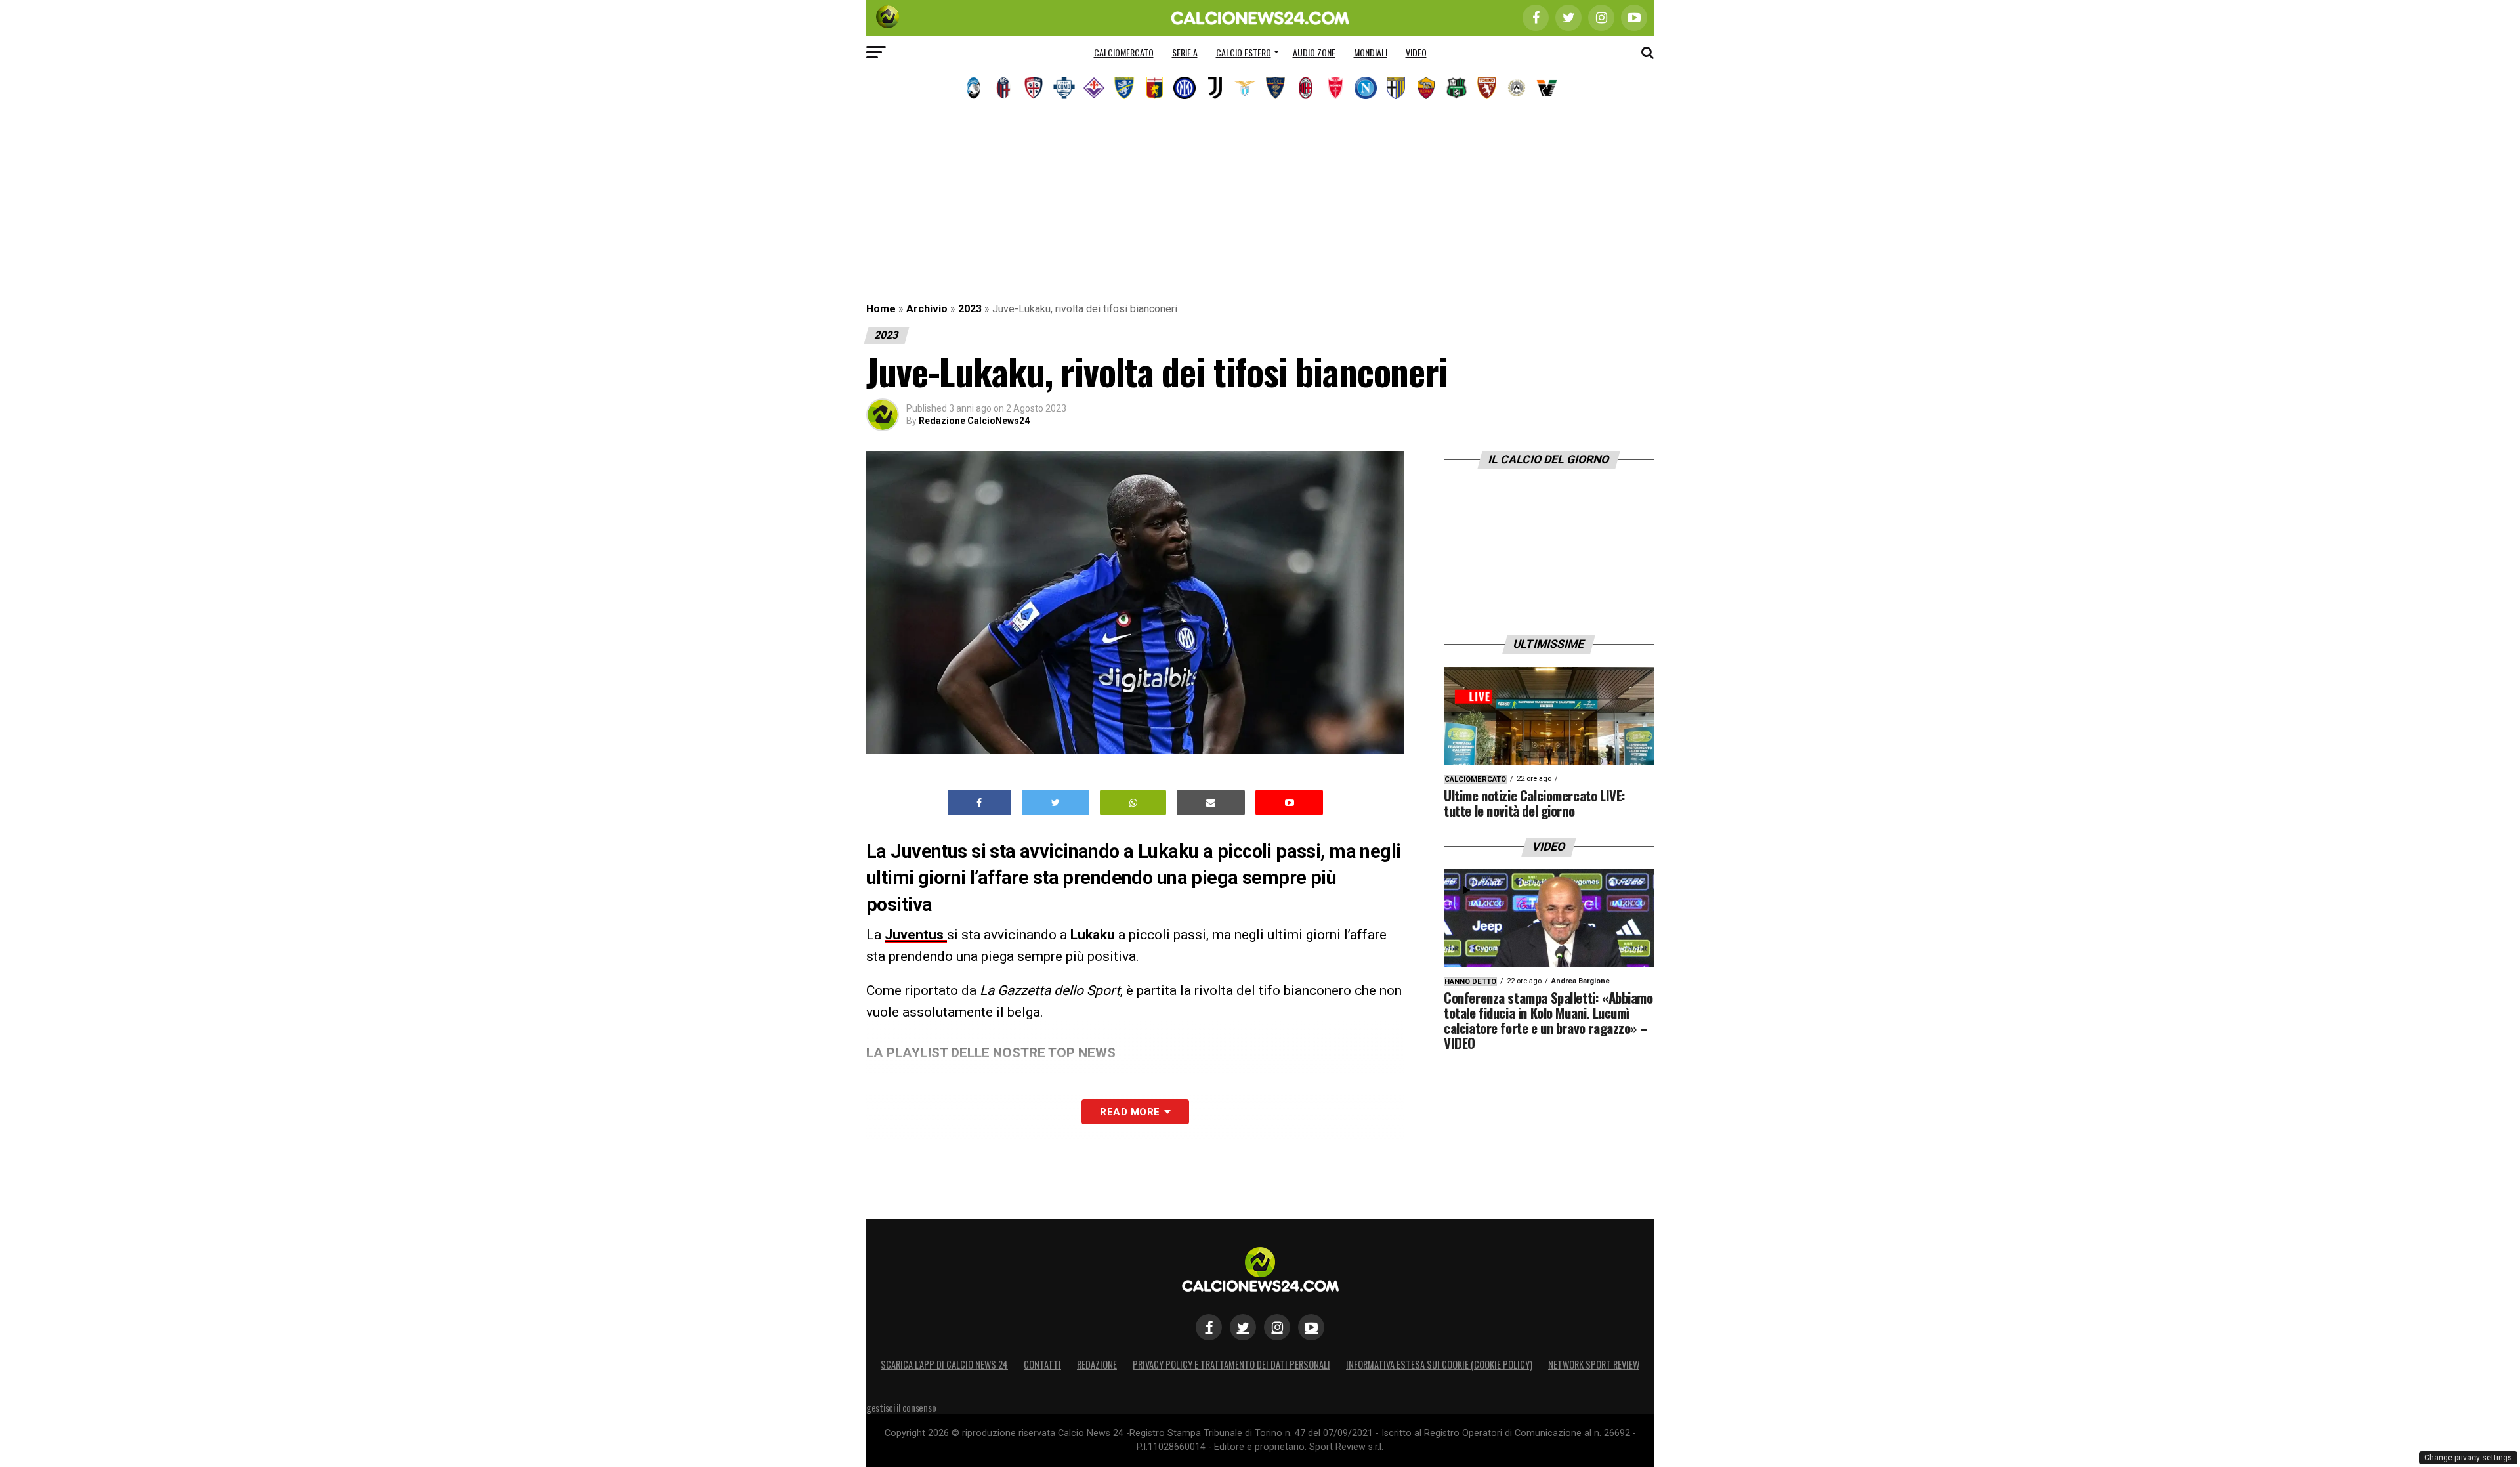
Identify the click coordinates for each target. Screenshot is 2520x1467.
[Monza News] (1335, 88)
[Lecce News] (1275, 88)
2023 (970, 309)
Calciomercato (1124, 52)
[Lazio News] (1245, 88)
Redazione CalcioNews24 (974, 421)
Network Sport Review (1594, 1364)
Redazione (1097, 1364)
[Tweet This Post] (1056, 802)
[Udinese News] (1517, 88)
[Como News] (1064, 88)
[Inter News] (1185, 88)
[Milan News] (1305, 88)
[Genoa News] (1154, 88)
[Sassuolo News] (1456, 88)
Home (881, 309)
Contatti (1042, 1364)
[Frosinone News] (1124, 88)
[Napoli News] (1366, 88)
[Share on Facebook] (980, 802)
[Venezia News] (1547, 88)
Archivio (927, 309)
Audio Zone (1314, 52)
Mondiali (1371, 52)
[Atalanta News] (973, 88)
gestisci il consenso (901, 1408)
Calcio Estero (1244, 52)
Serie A (1185, 52)
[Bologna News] (1003, 88)
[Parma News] (1396, 88)
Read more (1130, 1112)
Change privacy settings (2468, 1458)
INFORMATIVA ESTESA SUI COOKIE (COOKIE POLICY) (1439, 1364)
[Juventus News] (1215, 88)
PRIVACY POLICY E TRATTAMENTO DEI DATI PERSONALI (1231, 1364)
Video (1416, 52)
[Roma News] (1426, 88)
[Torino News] (1486, 88)
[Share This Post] (1133, 802)
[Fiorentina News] (1094, 88)
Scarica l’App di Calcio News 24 (944, 1364)
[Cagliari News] (1034, 88)
